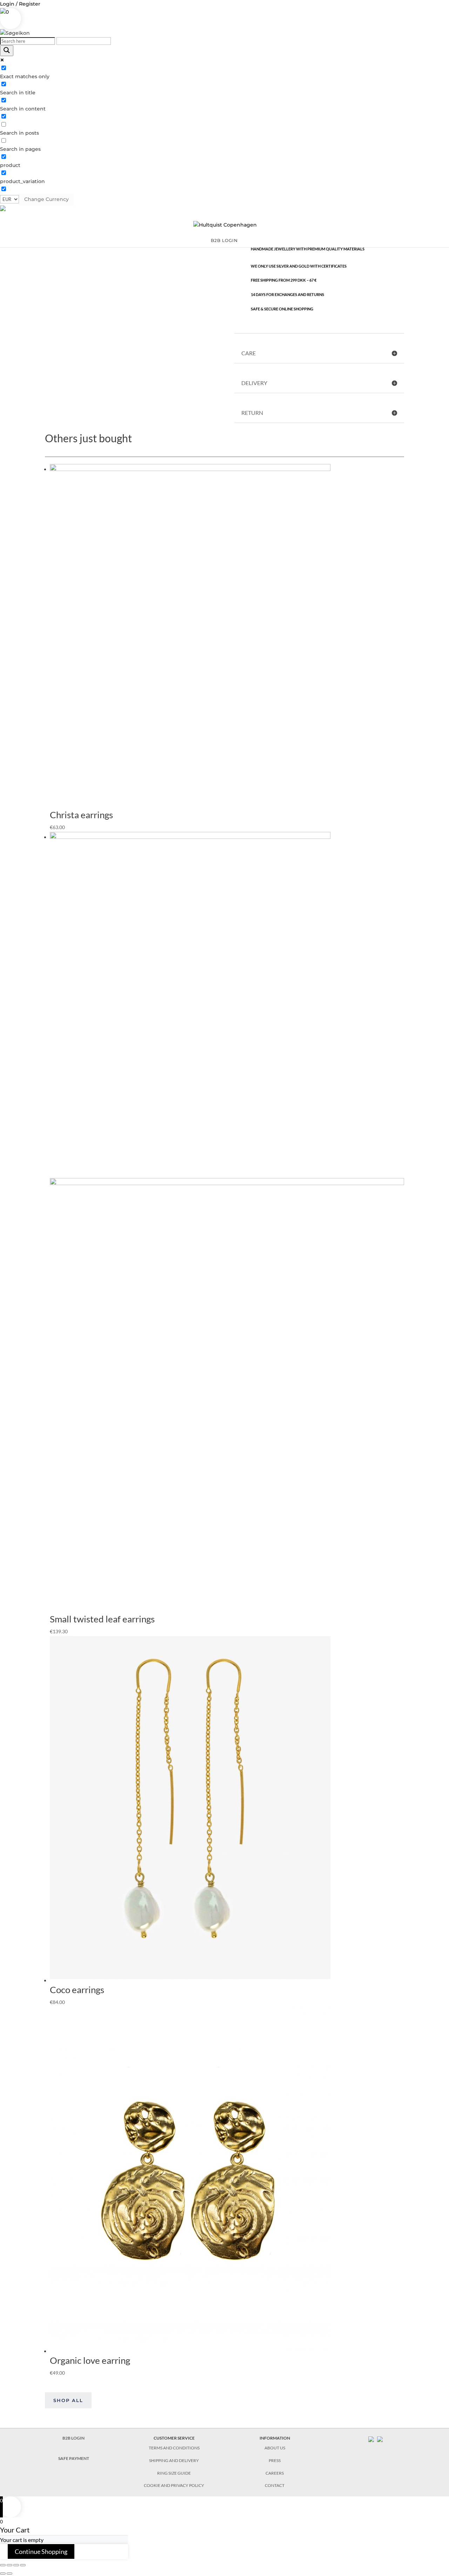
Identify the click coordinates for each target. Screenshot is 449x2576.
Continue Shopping (41, 2551)
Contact (275, 2485)
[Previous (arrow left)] (3, 2574)
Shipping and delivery (174, 2460)
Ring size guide (174, 2473)
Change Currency (46, 199)
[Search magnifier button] (7, 51)
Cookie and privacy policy (174, 2485)
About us (275, 2448)
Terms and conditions (174, 2448)
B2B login (224, 241)
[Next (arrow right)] (9, 2574)
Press (275, 2460)
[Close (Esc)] (3, 2565)
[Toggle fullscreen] (16, 2565)
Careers (275, 2473)
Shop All (68, 2400)
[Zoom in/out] (23, 2565)
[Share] (9, 2565)
